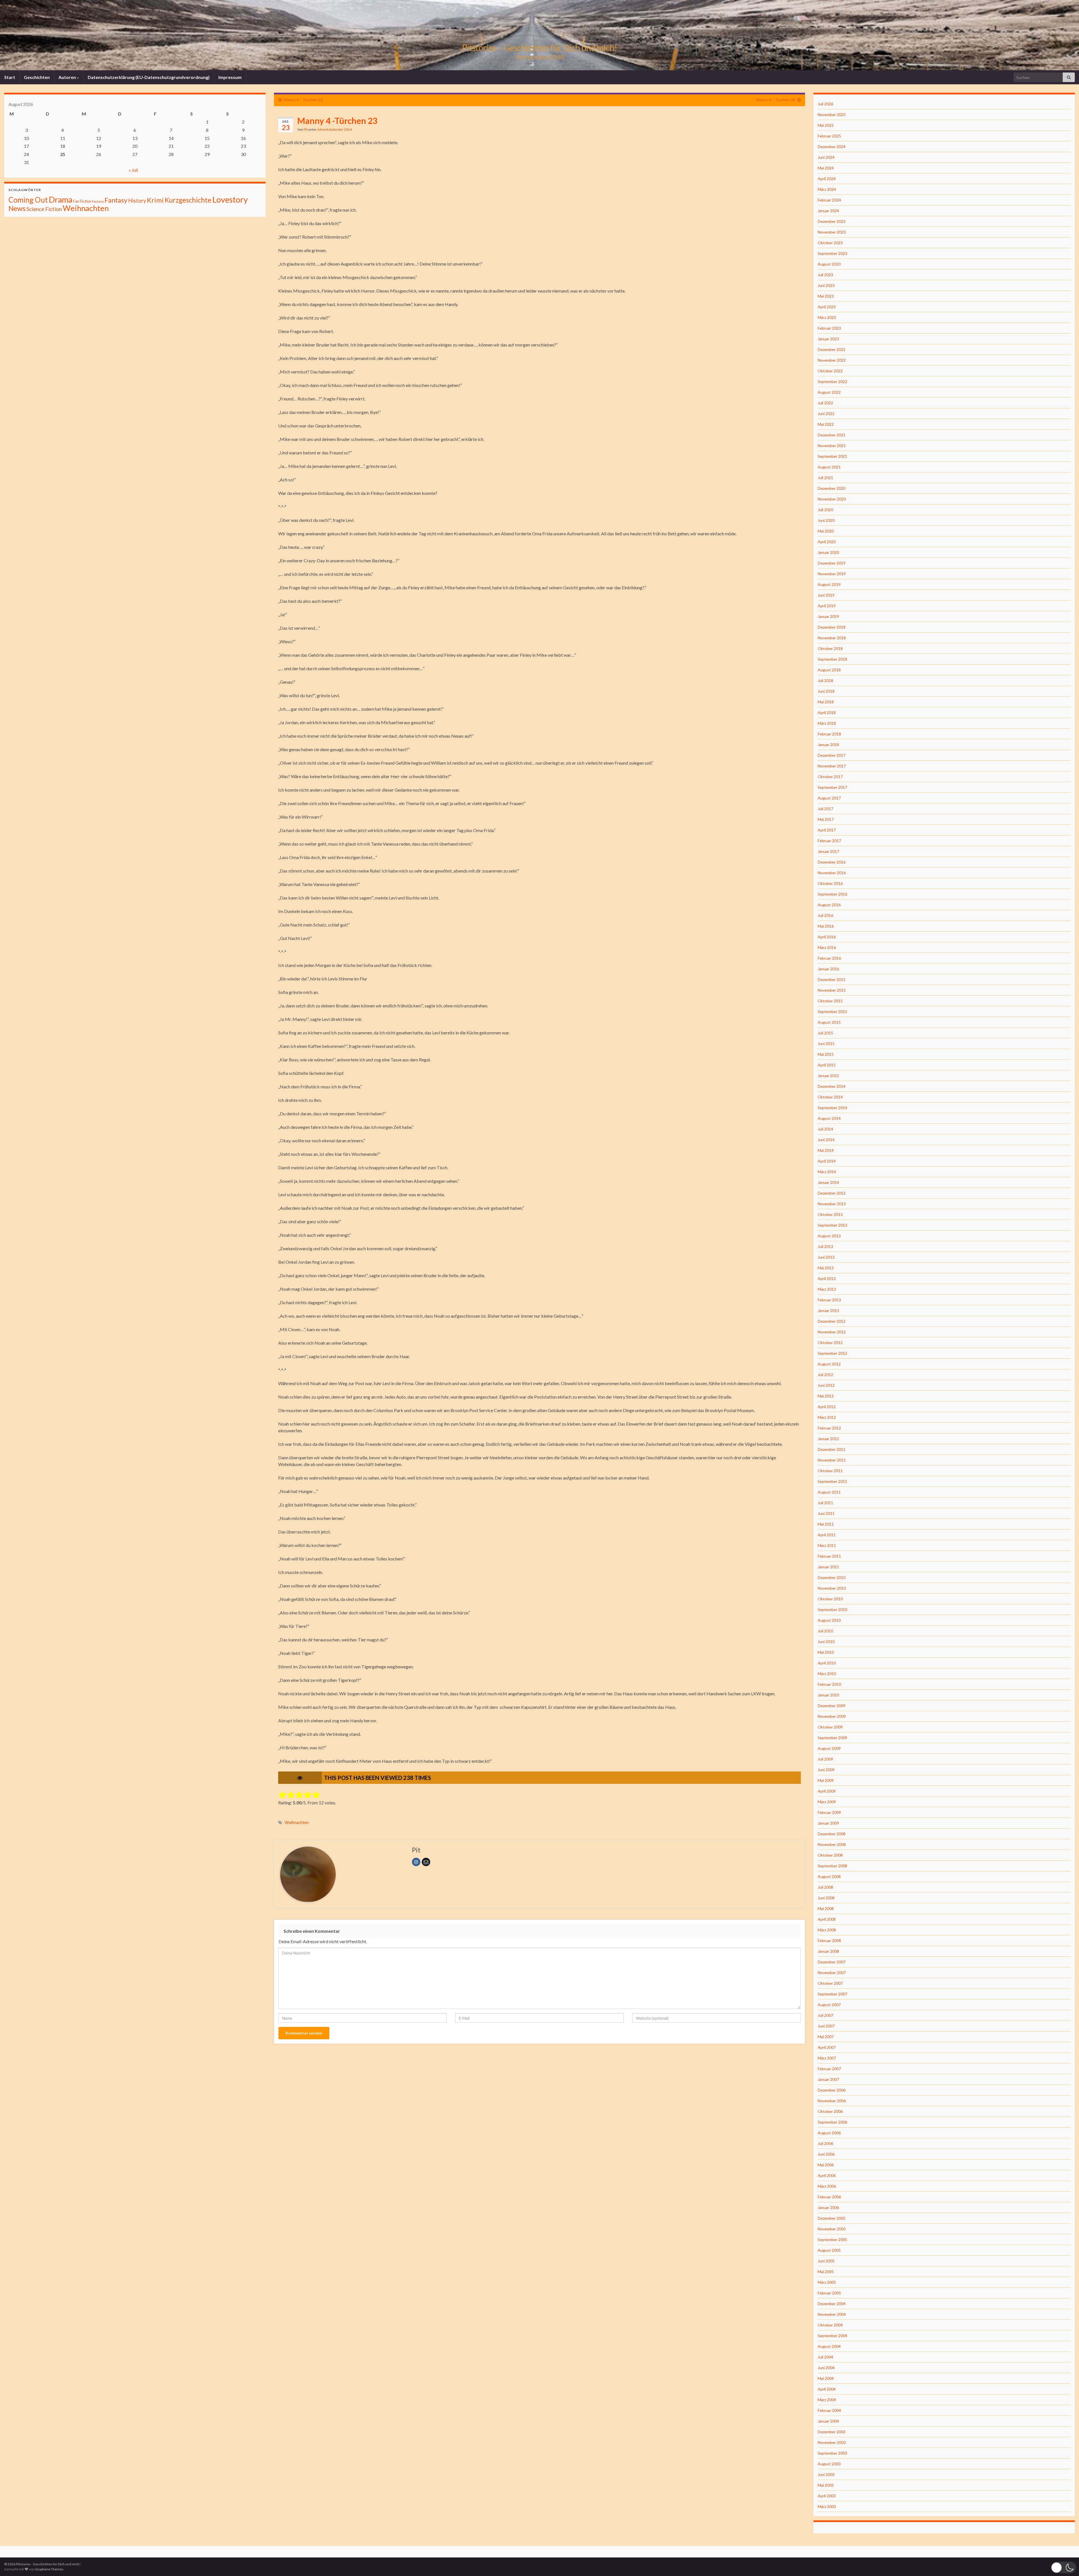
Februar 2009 (829, 1812)
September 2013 (832, 1225)
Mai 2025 (826, 125)
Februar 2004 (829, 2410)
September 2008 (832, 1866)
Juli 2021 (825, 478)
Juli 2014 (825, 1129)
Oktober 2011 (830, 1471)
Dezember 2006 (832, 2090)
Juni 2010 (826, 1642)
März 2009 (827, 1802)
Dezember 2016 (832, 862)
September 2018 (832, 659)
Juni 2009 (826, 1770)
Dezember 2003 (832, 2432)
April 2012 (827, 1407)
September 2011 (832, 1481)
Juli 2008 (825, 1887)
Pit (306, 129)
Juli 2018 (825, 680)
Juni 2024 (826, 157)
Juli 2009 (825, 1759)
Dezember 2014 (832, 1086)
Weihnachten (297, 1822)
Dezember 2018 (832, 627)
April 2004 (827, 2389)
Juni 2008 (826, 1898)
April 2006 (827, 2175)
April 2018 (827, 712)
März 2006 (827, 2186)
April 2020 (827, 542)
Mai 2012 (826, 1396)
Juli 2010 (825, 1631)
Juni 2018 (826, 691)
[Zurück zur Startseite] (539, 35)
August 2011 (829, 1492)
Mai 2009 (826, 1780)
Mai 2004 (826, 2378)
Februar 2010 (829, 1684)
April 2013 (827, 1278)
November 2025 (832, 115)
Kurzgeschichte (188, 200)
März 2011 (827, 1545)
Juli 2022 (825, 403)
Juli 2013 (825, 1246)
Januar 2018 (828, 745)
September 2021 (832, 456)
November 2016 (832, 873)
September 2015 (832, 1011)
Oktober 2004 (830, 2325)
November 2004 (832, 2314)
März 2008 (827, 1930)
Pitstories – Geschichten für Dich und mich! (539, 48)
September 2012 (832, 1353)
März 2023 (827, 317)
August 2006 (829, 2133)
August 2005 (829, 2250)
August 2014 (829, 1118)
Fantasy (116, 200)
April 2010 (827, 1663)
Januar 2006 (828, 2207)
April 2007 (827, 2047)
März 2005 (827, 2282)
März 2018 (827, 723)
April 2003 (827, 2496)
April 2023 (827, 307)
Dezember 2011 (832, 1449)
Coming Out (28, 200)
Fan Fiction (82, 201)
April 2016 (827, 937)
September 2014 (832, 1108)
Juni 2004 (826, 2368)
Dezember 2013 (832, 1193)
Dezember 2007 (832, 1962)
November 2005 (832, 2229)
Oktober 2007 (830, 1983)
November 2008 (832, 1844)
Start (10, 77)
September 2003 (832, 2453)
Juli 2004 (825, 2357)
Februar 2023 (829, 328)
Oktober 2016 (830, 883)
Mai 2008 (826, 1908)
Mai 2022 (826, 424)
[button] (1064, 2567)
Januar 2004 (828, 2421)
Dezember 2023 (832, 221)
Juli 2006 (825, 2143)
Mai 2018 (826, 702)
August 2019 (829, 584)
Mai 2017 (826, 819)
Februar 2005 (829, 2293)
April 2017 (827, 830)
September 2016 (832, 894)
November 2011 (832, 1460)
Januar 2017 (828, 851)
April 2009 (827, 1791)
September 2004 (832, 2336)
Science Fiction (44, 209)
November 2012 (832, 1332)
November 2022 (832, 360)
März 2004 (827, 2400)
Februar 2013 (829, 1300)
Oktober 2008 (830, 1855)
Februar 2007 (829, 2069)
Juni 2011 (826, 1513)
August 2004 (829, 2346)
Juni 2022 (826, 414)
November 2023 (832, 232)
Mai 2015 (826, 1054)
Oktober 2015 (830, 1001)
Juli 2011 (825, 1503)
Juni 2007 (826, 2026)
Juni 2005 (826, 2261)
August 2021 (829, 467)
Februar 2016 (829, 958)
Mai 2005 (826, 2272)
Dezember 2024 (832, 147)
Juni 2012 (826, 1385)
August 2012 (829, 1364)
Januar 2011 (828, 1567)
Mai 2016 (826, 926)
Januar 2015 (828, 1076)
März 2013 (827, 1289)
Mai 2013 (826, 1268)
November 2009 (832, 1716)
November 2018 (832, 638)
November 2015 (832, 990)
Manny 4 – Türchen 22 (303, 100)
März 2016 (827, 947)
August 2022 (829, 392)
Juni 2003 (826, 2474)
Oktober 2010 (830, 1599)
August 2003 (829, 2464)
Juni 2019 (826, 595)
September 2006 (832, 2122)
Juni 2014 (826, 1140)
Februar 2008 (829, 1941)
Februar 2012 (829, 1428)
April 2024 (827, 179)
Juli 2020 (825, 510)
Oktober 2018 (830, 648)
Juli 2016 (825, 915)
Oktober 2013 (830, 1214)
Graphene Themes (49, 2569)
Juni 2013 (826, 1257)
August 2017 (829, 798)
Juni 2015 (826, 1044)
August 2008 (829, 1876)
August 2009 (829, 1748)
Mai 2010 (826, 1652)
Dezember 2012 (832, 1321)
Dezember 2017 (832, 755)
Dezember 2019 (832, 563)
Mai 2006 (826, 2165)
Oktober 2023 (830, 243)
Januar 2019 (828, 616)
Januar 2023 (828, 339)
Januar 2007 (828, 2079)
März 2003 (827, 2506)
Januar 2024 (828, 211)
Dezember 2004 (832, 2304)
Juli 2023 (825, 275)
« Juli (133, 170)
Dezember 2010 (832, 1577)
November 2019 (832, 574)
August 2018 (829, 670)
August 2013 (829, 1236)
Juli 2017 (825, 809)
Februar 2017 (829, 841)
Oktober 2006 (830, 2111)
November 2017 (832, 766)
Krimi (155, 200)
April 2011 (827, 1535)
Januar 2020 (828, 552)
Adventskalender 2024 (335, 129)
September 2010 (832, 1609)
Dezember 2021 (832, 435)
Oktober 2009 (830, 1727)
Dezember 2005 (832, 2218)
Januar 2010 (828, 1695)
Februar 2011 (829, 1556)
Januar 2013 (828, 1310)
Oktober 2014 (830, 1097)
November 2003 (832, 2442)
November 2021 (832, 446)
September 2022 (832, 381)
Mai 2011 (826, 1524)
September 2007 (832, 1994)
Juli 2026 (825, 104)
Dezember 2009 (832, 1706)
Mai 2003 (826, 2485)
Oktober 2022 (830, 371)
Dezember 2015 (832, 979)
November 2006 (832, 2101)
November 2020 (832, 499)
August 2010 (829, 1620)
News (17, 208)
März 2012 (827, 1417)
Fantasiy (98, 201)
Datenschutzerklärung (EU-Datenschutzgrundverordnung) (149, 77)
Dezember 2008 (832, 1834)
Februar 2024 (829, 200)
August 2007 (829, 2005)
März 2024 (827, 189)
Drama (60, 199)
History (137, 200)
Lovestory (230, 199)
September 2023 (832, 253)
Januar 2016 (828, 969)
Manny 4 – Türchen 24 (776, 100)
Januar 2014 (828, 1182)
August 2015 (829, 1022)
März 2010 (827, 1674)
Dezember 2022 (832, 349)
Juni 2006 (826, 2154)
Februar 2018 (829, 734)
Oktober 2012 (830, 1343)
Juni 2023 (826, 285)
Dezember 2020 (832, 488)
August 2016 (829, 905)
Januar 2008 (828, 1951)
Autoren (68, 77)
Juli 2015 (825, 1033)
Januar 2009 (828, 1823)
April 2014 (827, 1161)
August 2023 (829, 264)
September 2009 (832, 1738)
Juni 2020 (826, 520)
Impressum (230, 77)
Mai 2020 (826, 531)
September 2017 (832, 787)
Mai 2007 (826, 2037)
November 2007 (832, 1973)
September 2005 (832, 2239)
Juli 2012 (825, 1375)
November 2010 (832, 1588)
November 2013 (832, 1204)
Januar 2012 (828, 1439)
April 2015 (827, 1065)
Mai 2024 (826, 168)
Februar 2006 (829, 2197)
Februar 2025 (829, 136)
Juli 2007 (825, 2015)
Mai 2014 (826, 1150)
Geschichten (37, 77)
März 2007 (827, 2058)
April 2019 (827, 606)
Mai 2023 (826, 296)
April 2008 (827, 1919)
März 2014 (827, 1172)
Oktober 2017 (830, 777)
